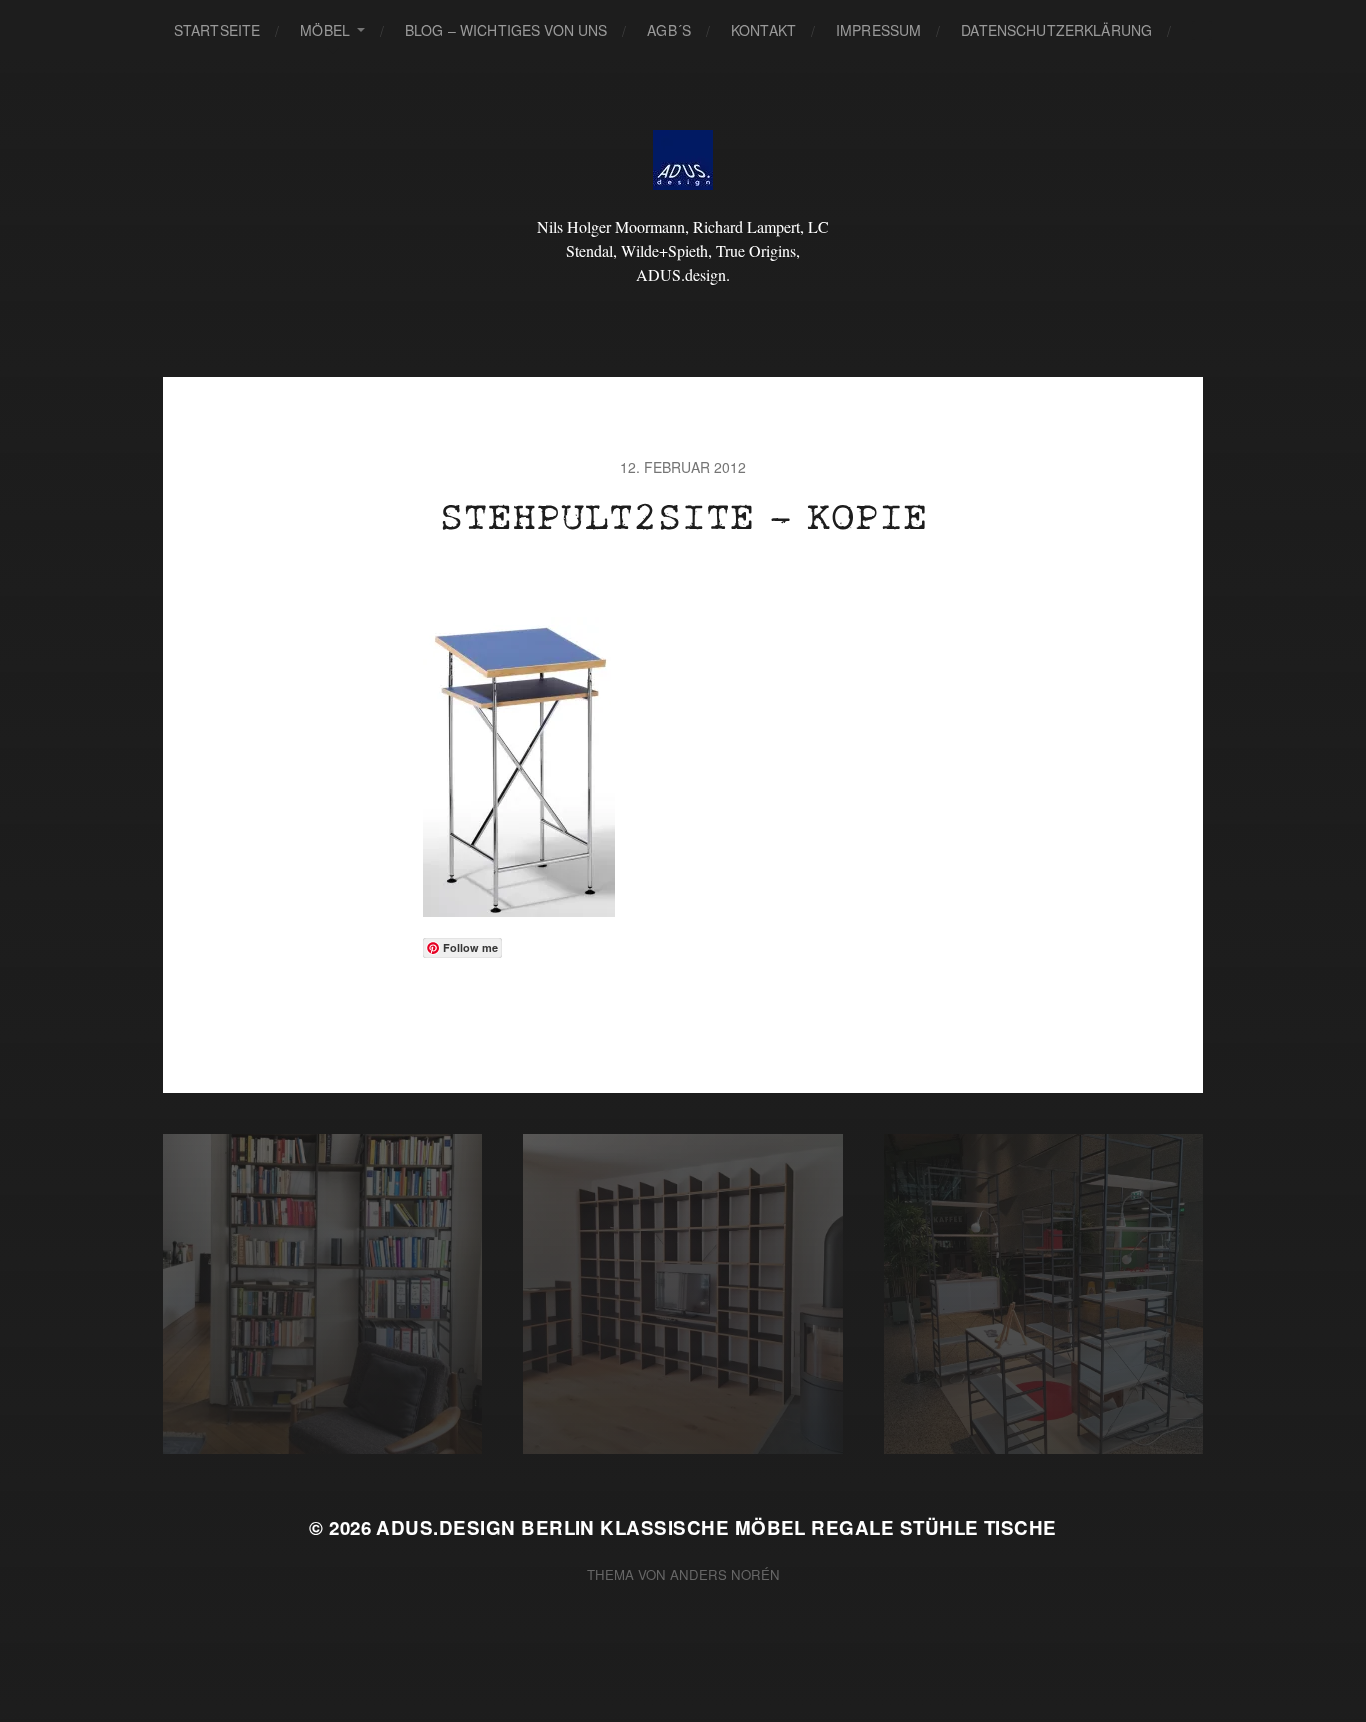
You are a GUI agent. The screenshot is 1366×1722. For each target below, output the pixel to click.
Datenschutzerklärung (1056, 30)
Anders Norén (725, 1574)
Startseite (217, 30)
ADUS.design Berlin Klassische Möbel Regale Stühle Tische (716, 1527)
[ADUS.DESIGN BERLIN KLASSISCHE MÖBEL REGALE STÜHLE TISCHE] (683, 160)
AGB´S (669, 30)
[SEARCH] (1202, 30)
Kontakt (763, 30)
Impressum (878, 30)
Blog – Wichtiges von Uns (506, 30)
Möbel (325, 30)
